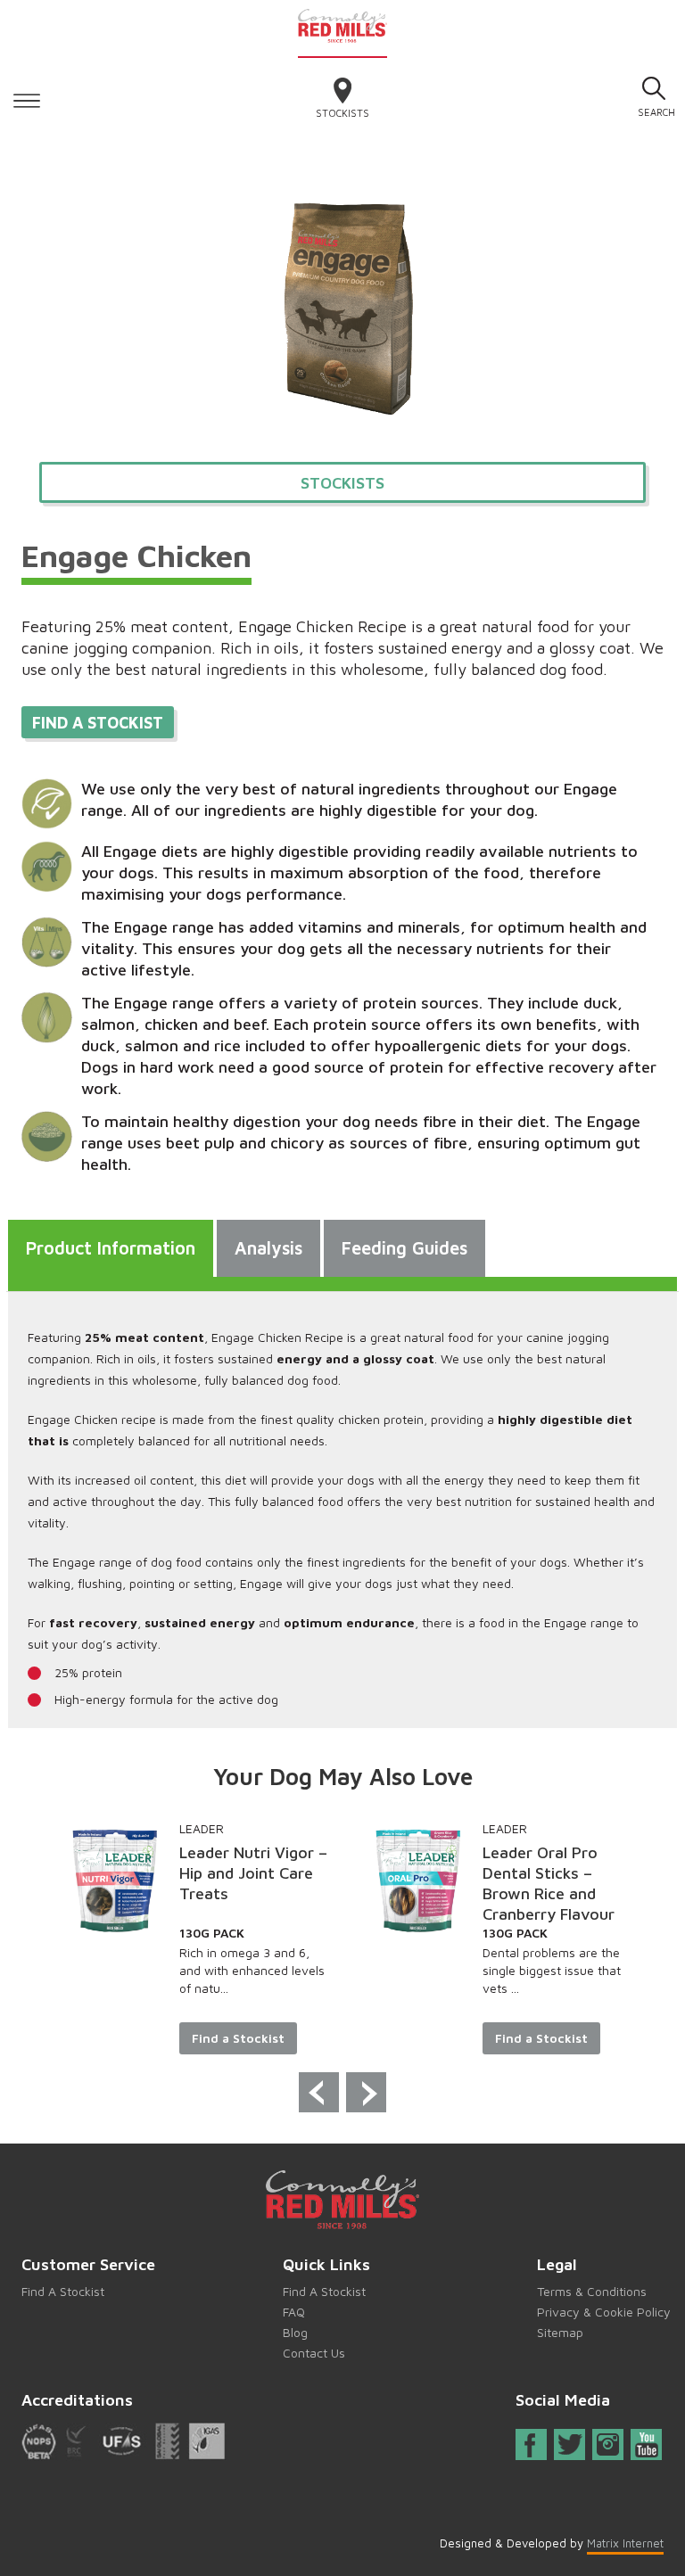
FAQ (294, 2312)
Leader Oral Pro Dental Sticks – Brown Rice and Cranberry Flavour (549, 1883)
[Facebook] (531, 2448)
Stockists (342, 113)
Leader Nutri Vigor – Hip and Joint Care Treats (253, 1873)
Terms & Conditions (592, 2291)
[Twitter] (571, 2445)
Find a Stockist (238, 2038)
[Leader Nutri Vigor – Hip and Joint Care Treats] (115, 1881)
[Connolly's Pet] (342, 25)
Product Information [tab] (111, 1248)
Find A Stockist (63, 2291)
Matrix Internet (625, 2543)
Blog (295, 2332)
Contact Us (314, 2353)
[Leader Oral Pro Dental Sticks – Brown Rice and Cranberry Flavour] (418, 1881)
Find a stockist (98, 723)
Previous (319, 2092)
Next (366, 2092)
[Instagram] (608, 2444)
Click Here (27, 98)
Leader (202, 1828)
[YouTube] (647, 2445)
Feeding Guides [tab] (404, 1248)
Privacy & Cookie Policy (604, 2312)
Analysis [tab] (268, 1248)
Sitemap (560, 2332)
